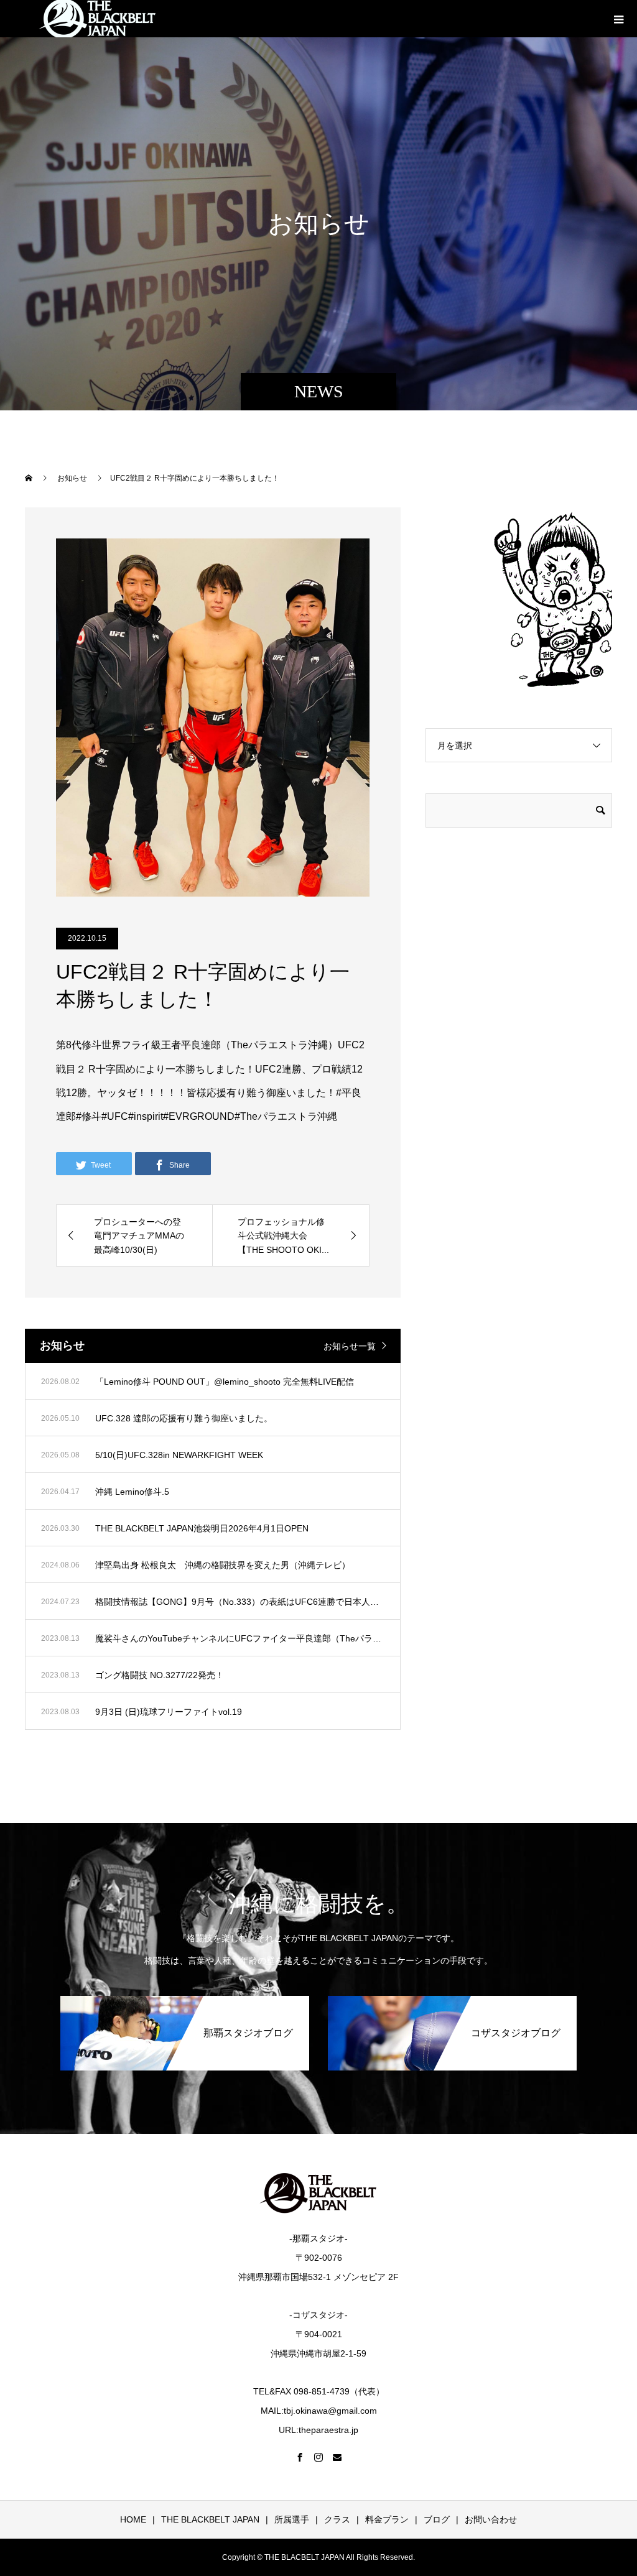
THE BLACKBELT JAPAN (210, 2519)
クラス (337, 2519)
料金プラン (387, 2519)
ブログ (437, 2519)
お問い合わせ (491, 2519)
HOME (133, 2519)
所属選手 (292, 2519)
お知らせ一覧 (350, 1346)
